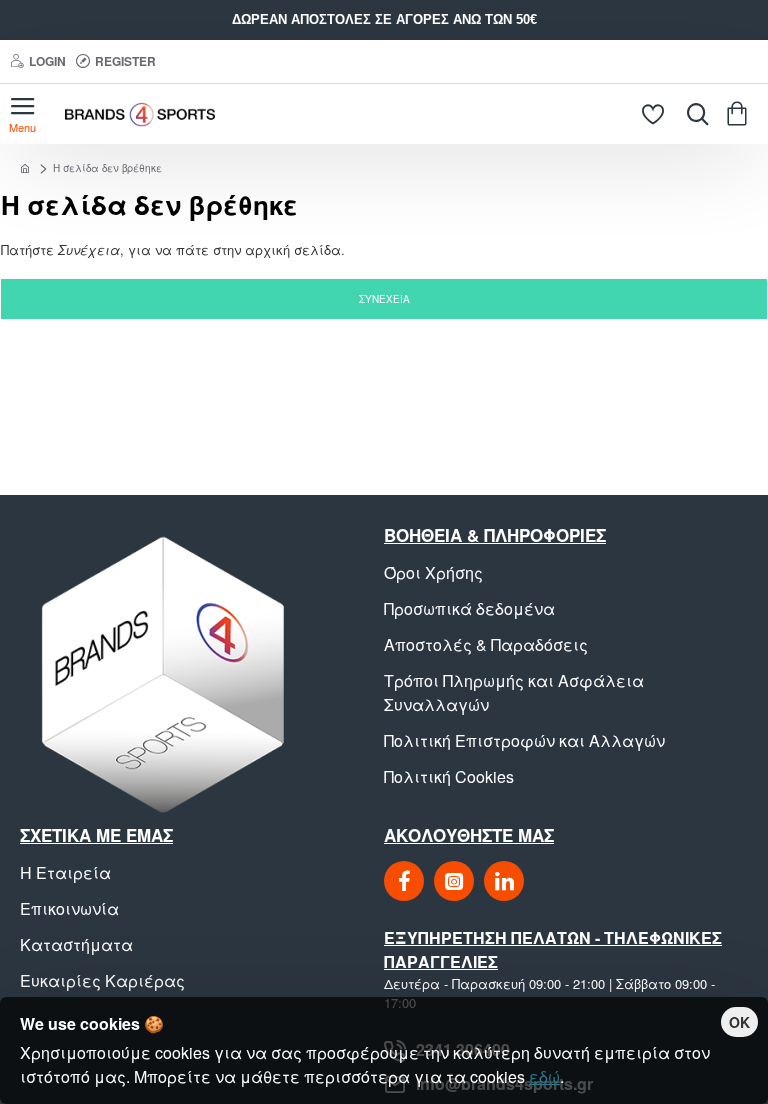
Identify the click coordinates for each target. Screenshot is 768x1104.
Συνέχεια (384, 299)
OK (739, 1022)
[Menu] (22, 114)
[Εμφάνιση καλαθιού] (740, 114)
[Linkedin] (504, 881)
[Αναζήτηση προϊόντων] (693, 114)
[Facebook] (404, 881)
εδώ (544, 1076)
